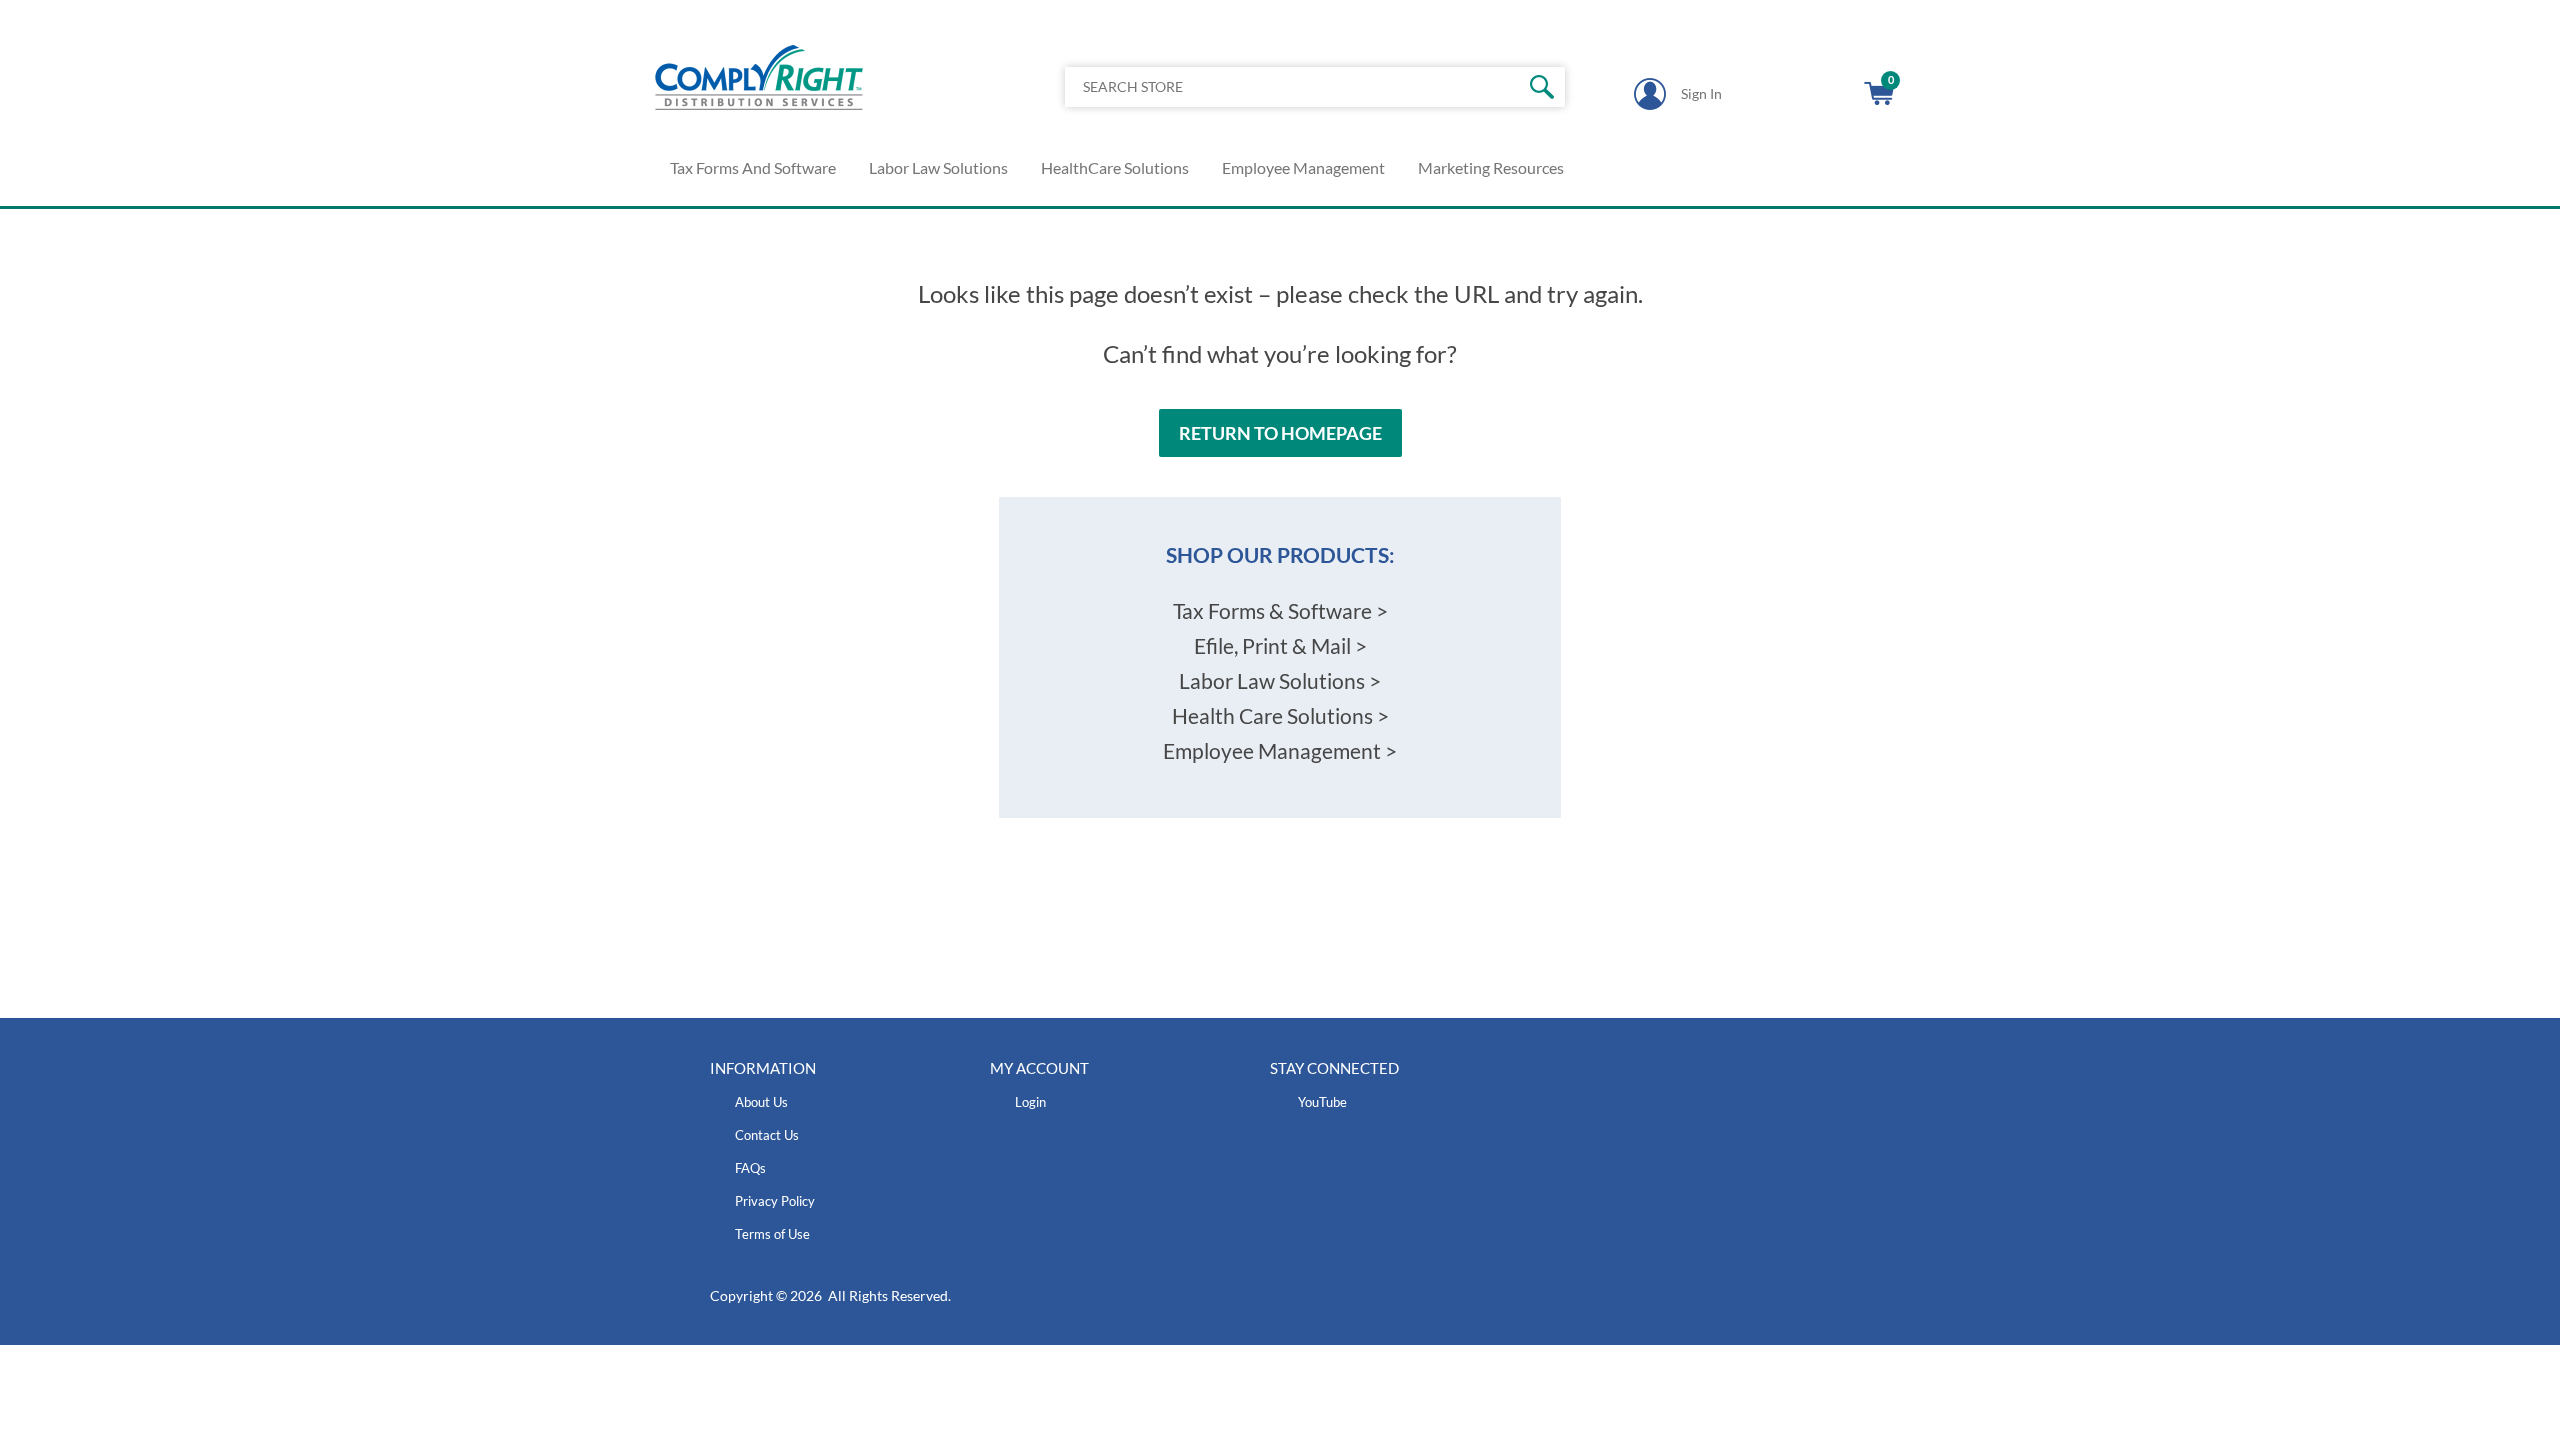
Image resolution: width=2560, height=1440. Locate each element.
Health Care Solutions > (1280, 715)
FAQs (750, 1168)
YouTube (1322, 1102)
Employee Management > (1280, 750)
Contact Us (767, 1135)
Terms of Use (772, 1234)
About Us (761, 1102)
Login (1030, 1102)
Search (1542, 87)
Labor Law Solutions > (1280, 680)
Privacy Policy (775, 1201)
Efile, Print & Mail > (1280, 645)
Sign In (1701, 93)
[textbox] (1263, 87)
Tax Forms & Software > (1280, 610)
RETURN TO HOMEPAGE (1280, 433)
